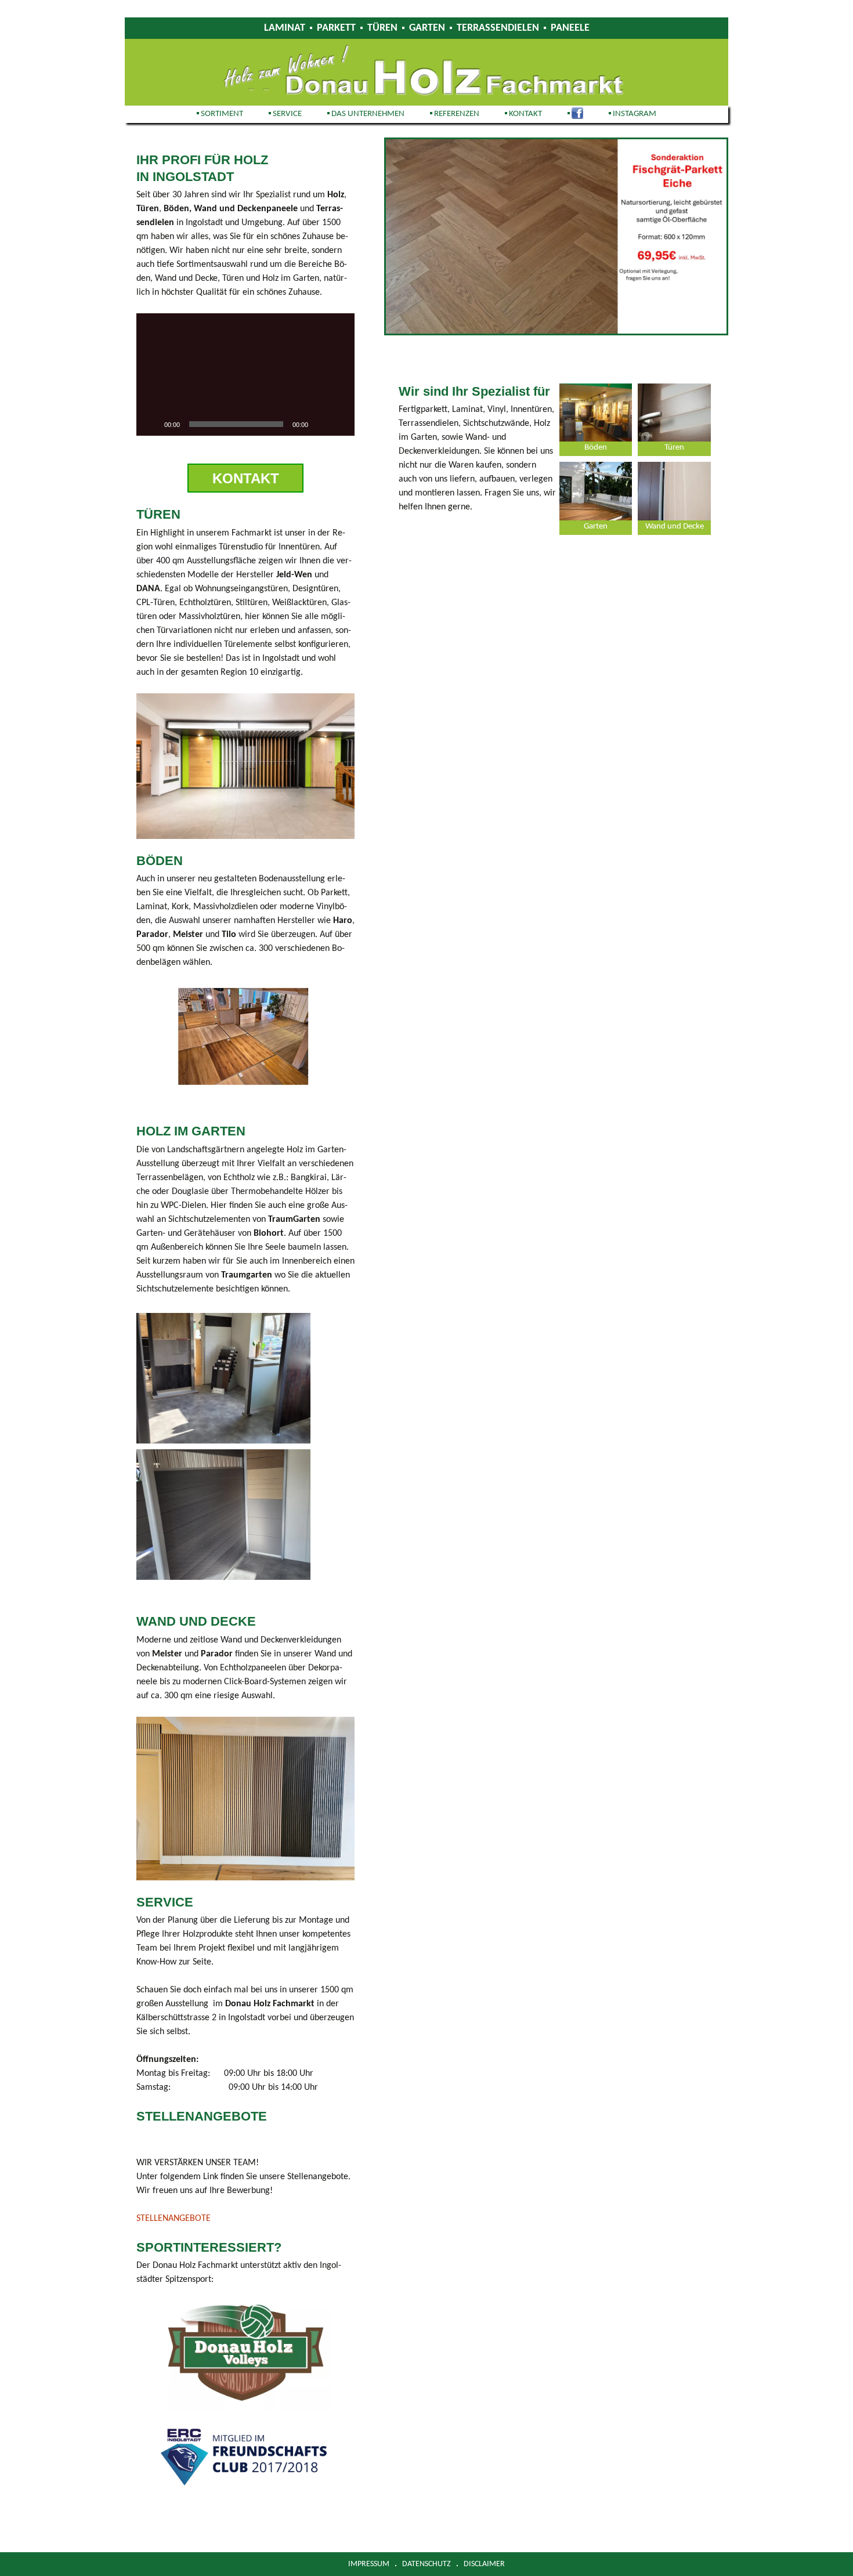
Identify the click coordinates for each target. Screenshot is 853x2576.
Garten (427, 28)
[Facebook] (575, 114)
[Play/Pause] (151, 424)
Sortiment (222, 114)
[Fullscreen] (339, 424)
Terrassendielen (498, 28)
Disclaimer (484, 2564)
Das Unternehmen (368, 114)
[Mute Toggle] (321, 424)
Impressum (369, 2564)
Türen (382, 28)
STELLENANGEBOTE (174, 2219)
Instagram (635, 114)
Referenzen (457, 114)
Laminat (285, 28)
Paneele (570, 28)
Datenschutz (426, 2564)
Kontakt (525, 114)
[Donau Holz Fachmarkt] (426, 72)
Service (287, 114)
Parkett (336, 28)
